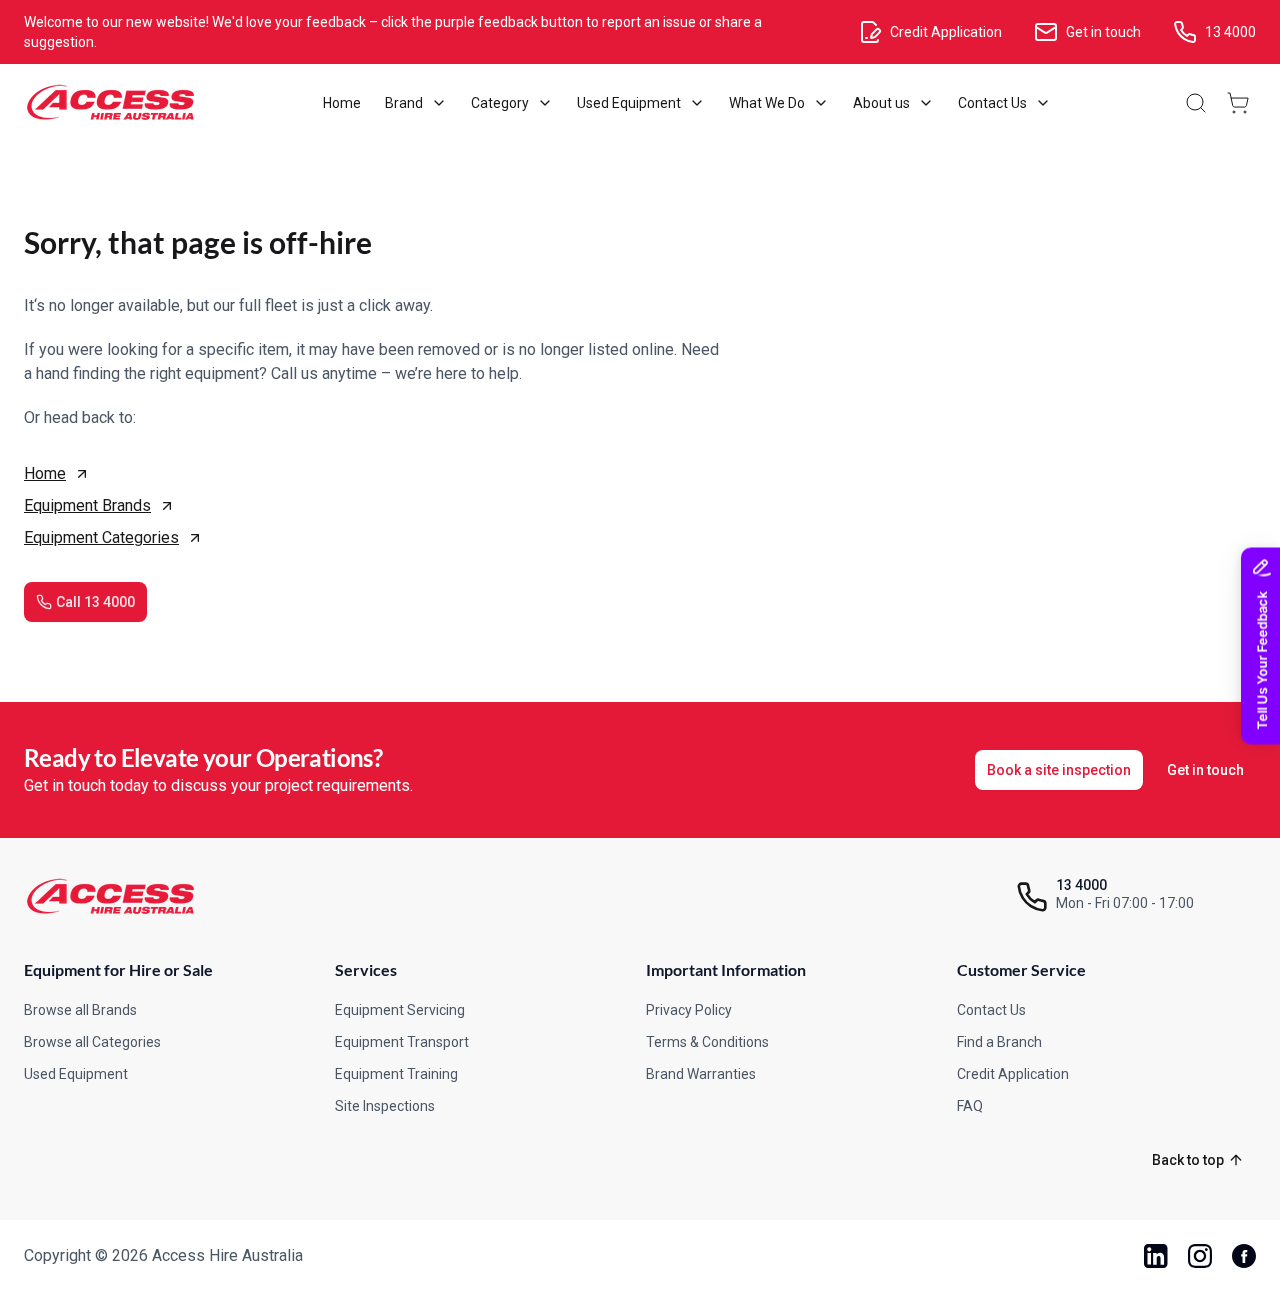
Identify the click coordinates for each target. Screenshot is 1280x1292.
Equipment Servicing (400, 1010)
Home (45, 473)
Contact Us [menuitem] (992, 103)
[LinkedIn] (1156, 1256)
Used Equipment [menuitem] (629, 103)
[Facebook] (1244, 1256)
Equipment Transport (402, 1042)
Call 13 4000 (95, 602)
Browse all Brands (80, 1010)
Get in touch (1205, 770)
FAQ (970, 1106)
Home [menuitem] (342, 103)
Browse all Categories (92, 1042)
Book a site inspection (1059, 770)
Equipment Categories (101, 537)
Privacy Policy (689, 1010)
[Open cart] (1238, 103)
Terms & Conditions (707, 1042)
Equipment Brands (87, 505)
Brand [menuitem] (404, 103)
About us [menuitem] (881, 103)
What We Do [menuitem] (767, 103)
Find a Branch (999, 1042)
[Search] (1196, 103)
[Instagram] (1200, 1256)
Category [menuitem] (500, 103)
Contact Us (991, 1010)
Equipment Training (396, 1074)
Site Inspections (385, 1106)
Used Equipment (76, 1074)
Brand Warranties (701, 1074)
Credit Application (1013, 1074)
